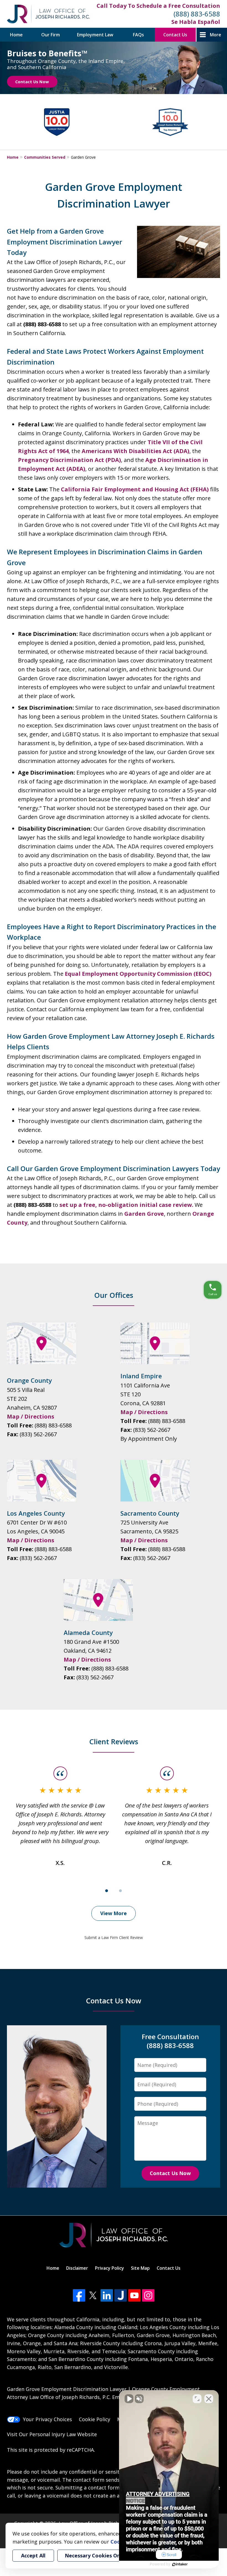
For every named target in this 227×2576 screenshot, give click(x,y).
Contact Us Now (32, 82)
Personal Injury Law (53, 2434)
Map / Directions (31, 1416)
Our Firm (51, 35)
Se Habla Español (196, 22)
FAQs (138, 35)
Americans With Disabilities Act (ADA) (136, 451)
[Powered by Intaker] (180, 2564)
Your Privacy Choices (47, 2419)
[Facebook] (79, 2295)
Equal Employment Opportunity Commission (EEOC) (138, 974)
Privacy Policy (109, 2268)
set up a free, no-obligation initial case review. (126, 1205)
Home (16, 35)
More (216, 35)
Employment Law (95, 35)
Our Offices (114, 1295)
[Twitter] (93, 2295)
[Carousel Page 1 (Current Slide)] (107, 1891)
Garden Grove (144, 1214)
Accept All (33, 2555)
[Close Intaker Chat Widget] (209, 2399)
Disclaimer (77, 2268)
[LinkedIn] (107, 2295)
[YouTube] (134, 2295)
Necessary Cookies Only (95, 2555)
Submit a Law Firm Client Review (114, 1937)
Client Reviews (114, 1741)
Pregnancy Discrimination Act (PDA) (69, 460)
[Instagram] (148, 2295)
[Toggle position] (197, 2399)
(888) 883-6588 (197, 14)
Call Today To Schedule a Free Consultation (158, 6)
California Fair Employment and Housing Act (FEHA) (135, 489)
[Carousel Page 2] (120, 1891)
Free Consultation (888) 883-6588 (170, 2041)
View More (114, 1913)
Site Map (140, 2268)
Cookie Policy (95, 2419)
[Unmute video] (129, 2399)
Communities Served (45, 157)
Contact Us (175, 35)
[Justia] (121, 2295)
